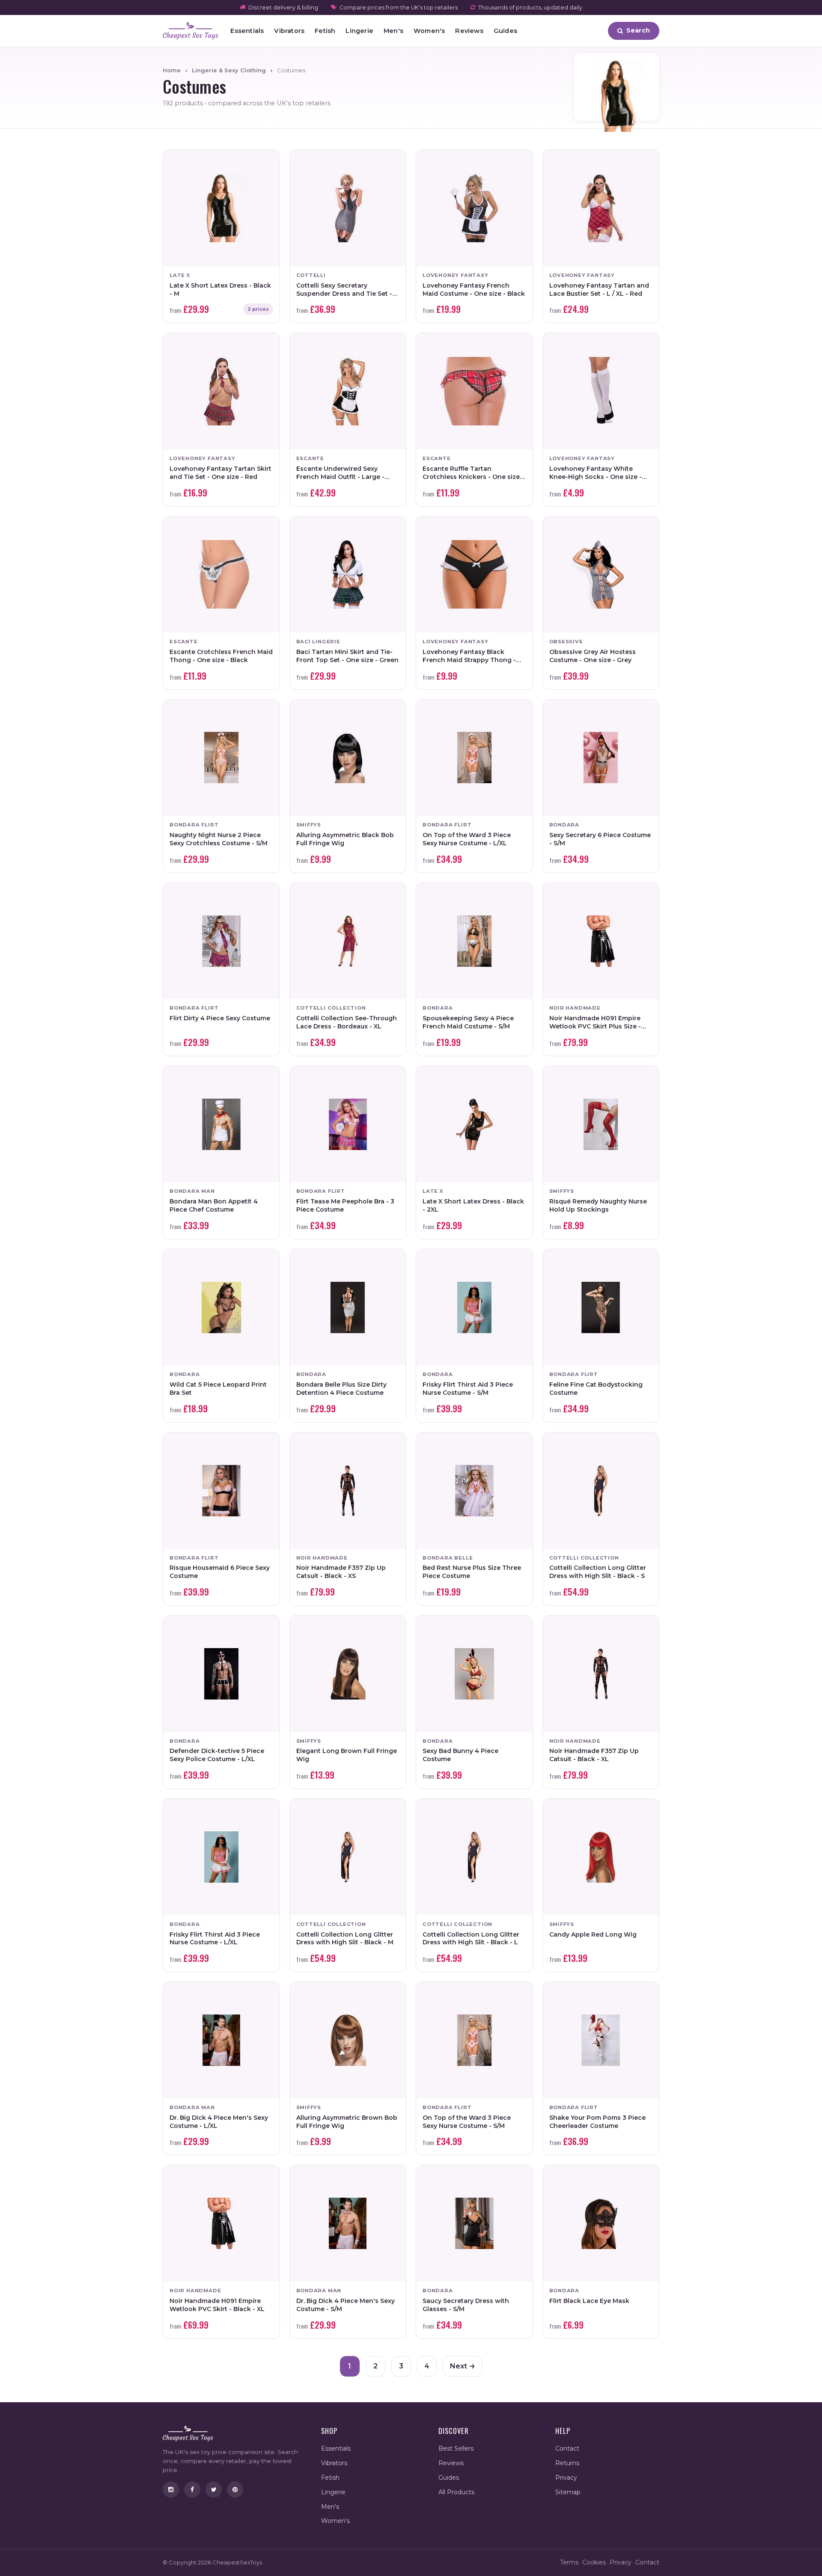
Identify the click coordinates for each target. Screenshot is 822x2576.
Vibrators (289, 31)
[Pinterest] (235, 2490)
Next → (463, 2366)
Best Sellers (456, 2448)
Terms (569, 2562)
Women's (429, 31)
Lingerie (359, 31)
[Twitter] (214, 2490)
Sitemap (568, 2492)
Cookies (594, 2562)
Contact (567, 2448)
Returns (567, 2463)
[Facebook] (192, 2490)
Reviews (469, 31)
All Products (456, 2492)
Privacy (566, 2478)
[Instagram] (171, 2490)
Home (172, 70)
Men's (393, 31)
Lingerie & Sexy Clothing (229, 70)
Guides (505, 31)
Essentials (247, 31)
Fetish (325, 31)
